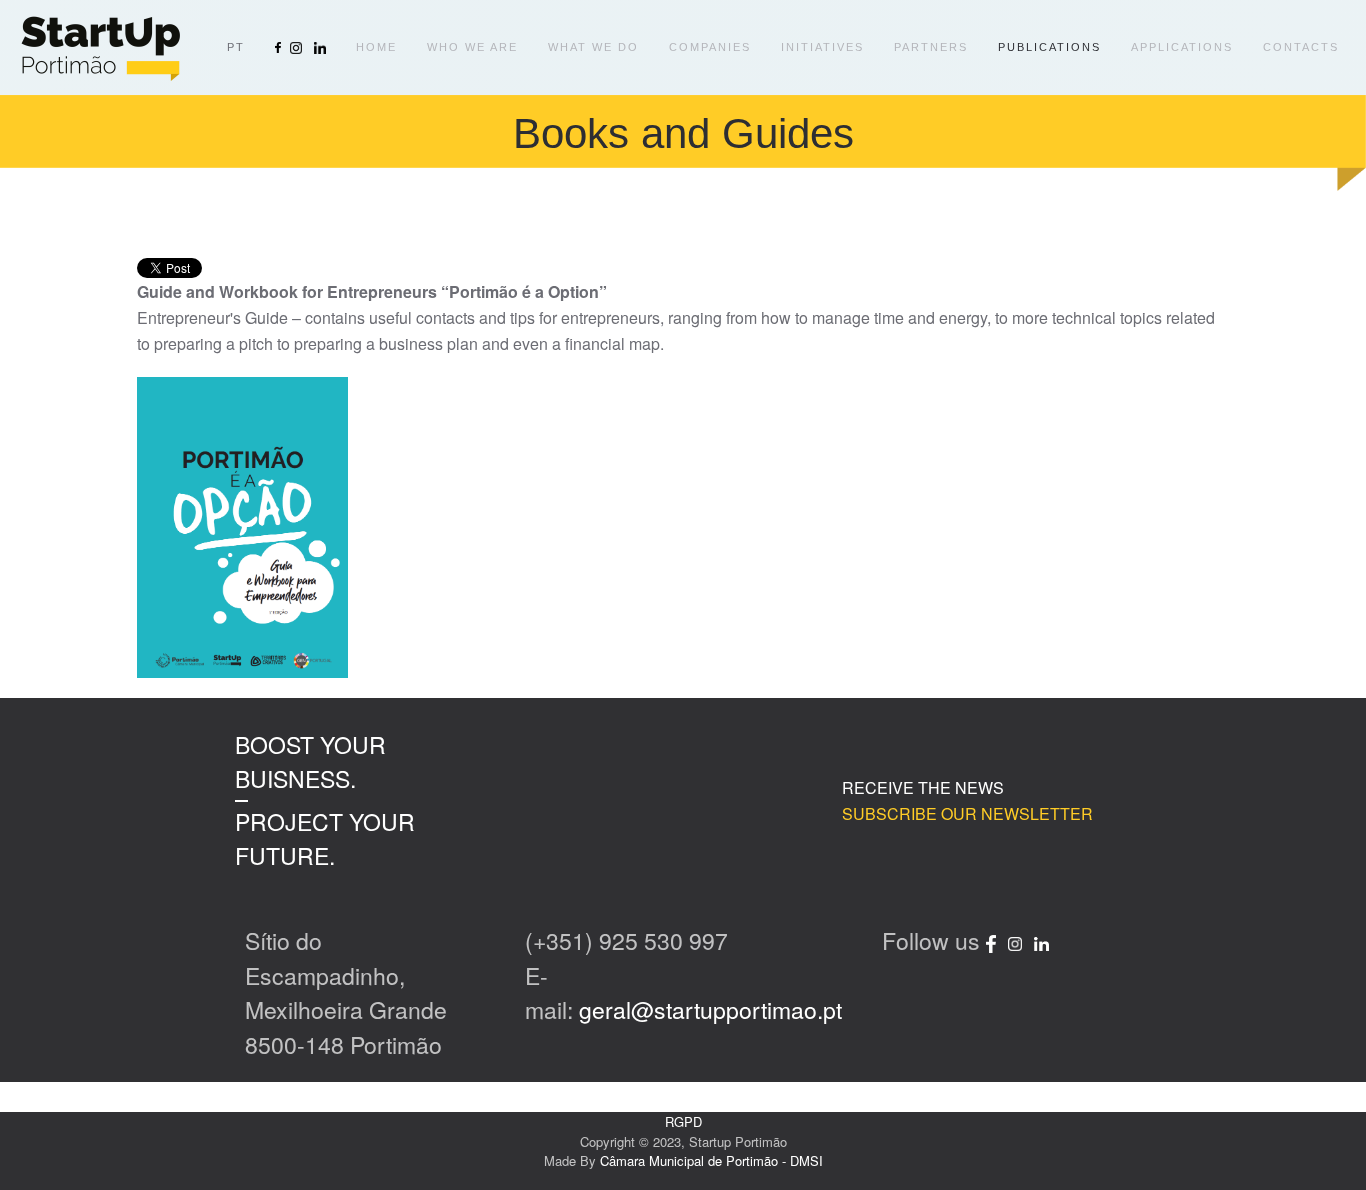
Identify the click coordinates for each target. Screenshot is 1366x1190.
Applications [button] (1182, 47)
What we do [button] (593, 47)
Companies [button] (710, 47)
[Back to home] (100, 47)
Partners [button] (931, 47)
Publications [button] (1049, 47)
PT (236, 47)
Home (376, 47)
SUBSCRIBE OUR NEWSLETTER (967, 813)
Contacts (1301, 47)
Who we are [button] (472, 47)
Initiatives (822, 47)
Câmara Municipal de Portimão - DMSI (711, 1160)
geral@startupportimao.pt (710, 1009)
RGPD (683, 1121)
